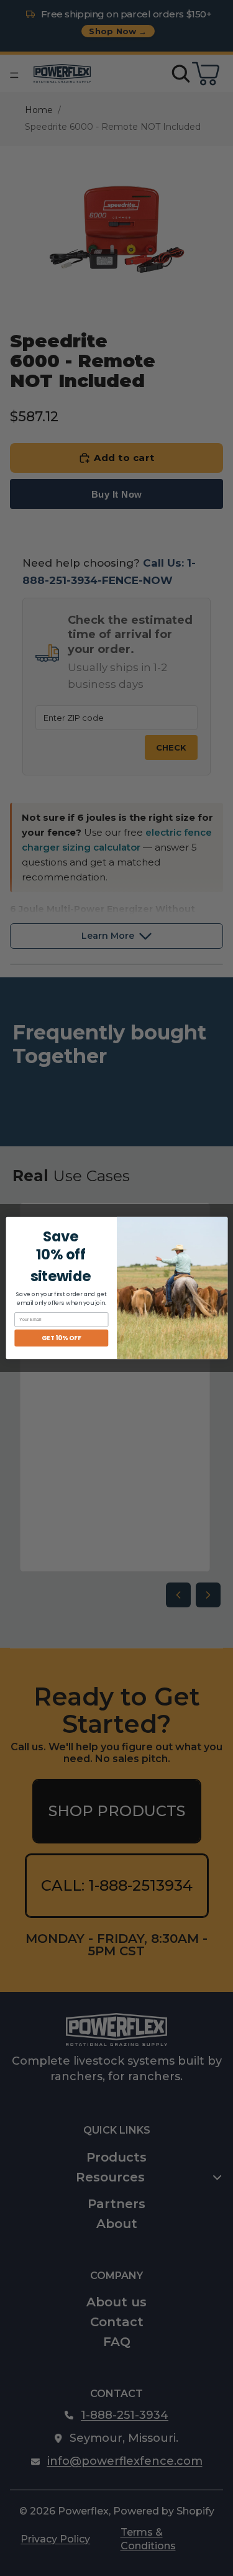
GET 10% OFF (61, 1338)
